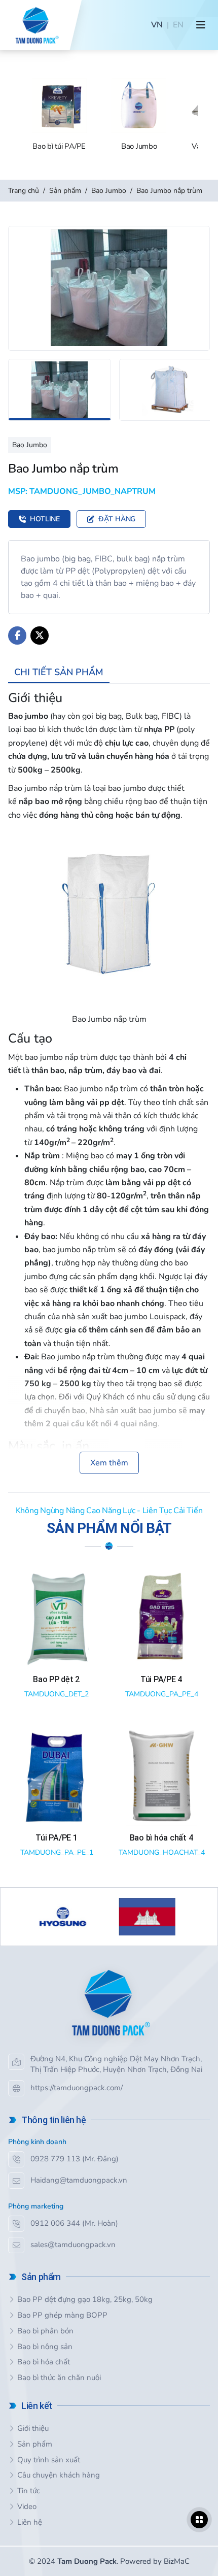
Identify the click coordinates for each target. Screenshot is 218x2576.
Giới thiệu (33, 2428)
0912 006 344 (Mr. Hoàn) (74, 2223)
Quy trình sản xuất (49, 2460)
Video (27, 2506)
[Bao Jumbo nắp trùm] (109, 288)
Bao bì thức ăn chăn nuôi (59, 2378)
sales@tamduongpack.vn (73, 2245)
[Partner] (110, 1917)
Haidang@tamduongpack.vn (79, 2180)
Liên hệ (30, 2522)
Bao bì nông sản (45, 2347)
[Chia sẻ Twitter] (40, 635)
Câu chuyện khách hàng (59, 2475)
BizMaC (177, 2561)
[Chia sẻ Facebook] (17, 635)
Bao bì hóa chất (44, 2362)
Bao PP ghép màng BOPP (62, 2315)
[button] (201, 25)
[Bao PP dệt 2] (57, 1635)
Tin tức (29, 2491)
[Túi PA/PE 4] (161, 1635)
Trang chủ (24, 191)
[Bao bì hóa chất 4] (161, 1794)
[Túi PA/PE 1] (57, 1794)
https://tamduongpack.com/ (77, 2088)
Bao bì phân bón (45, 2331)
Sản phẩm (65, 191)
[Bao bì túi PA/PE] (57, 115)
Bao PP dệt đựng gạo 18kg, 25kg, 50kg (85, 2299)
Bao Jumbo (109, 191)
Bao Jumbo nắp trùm (169, 191)
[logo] (36, 25)
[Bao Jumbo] (136, 115)
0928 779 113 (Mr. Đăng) (75, 2159)
